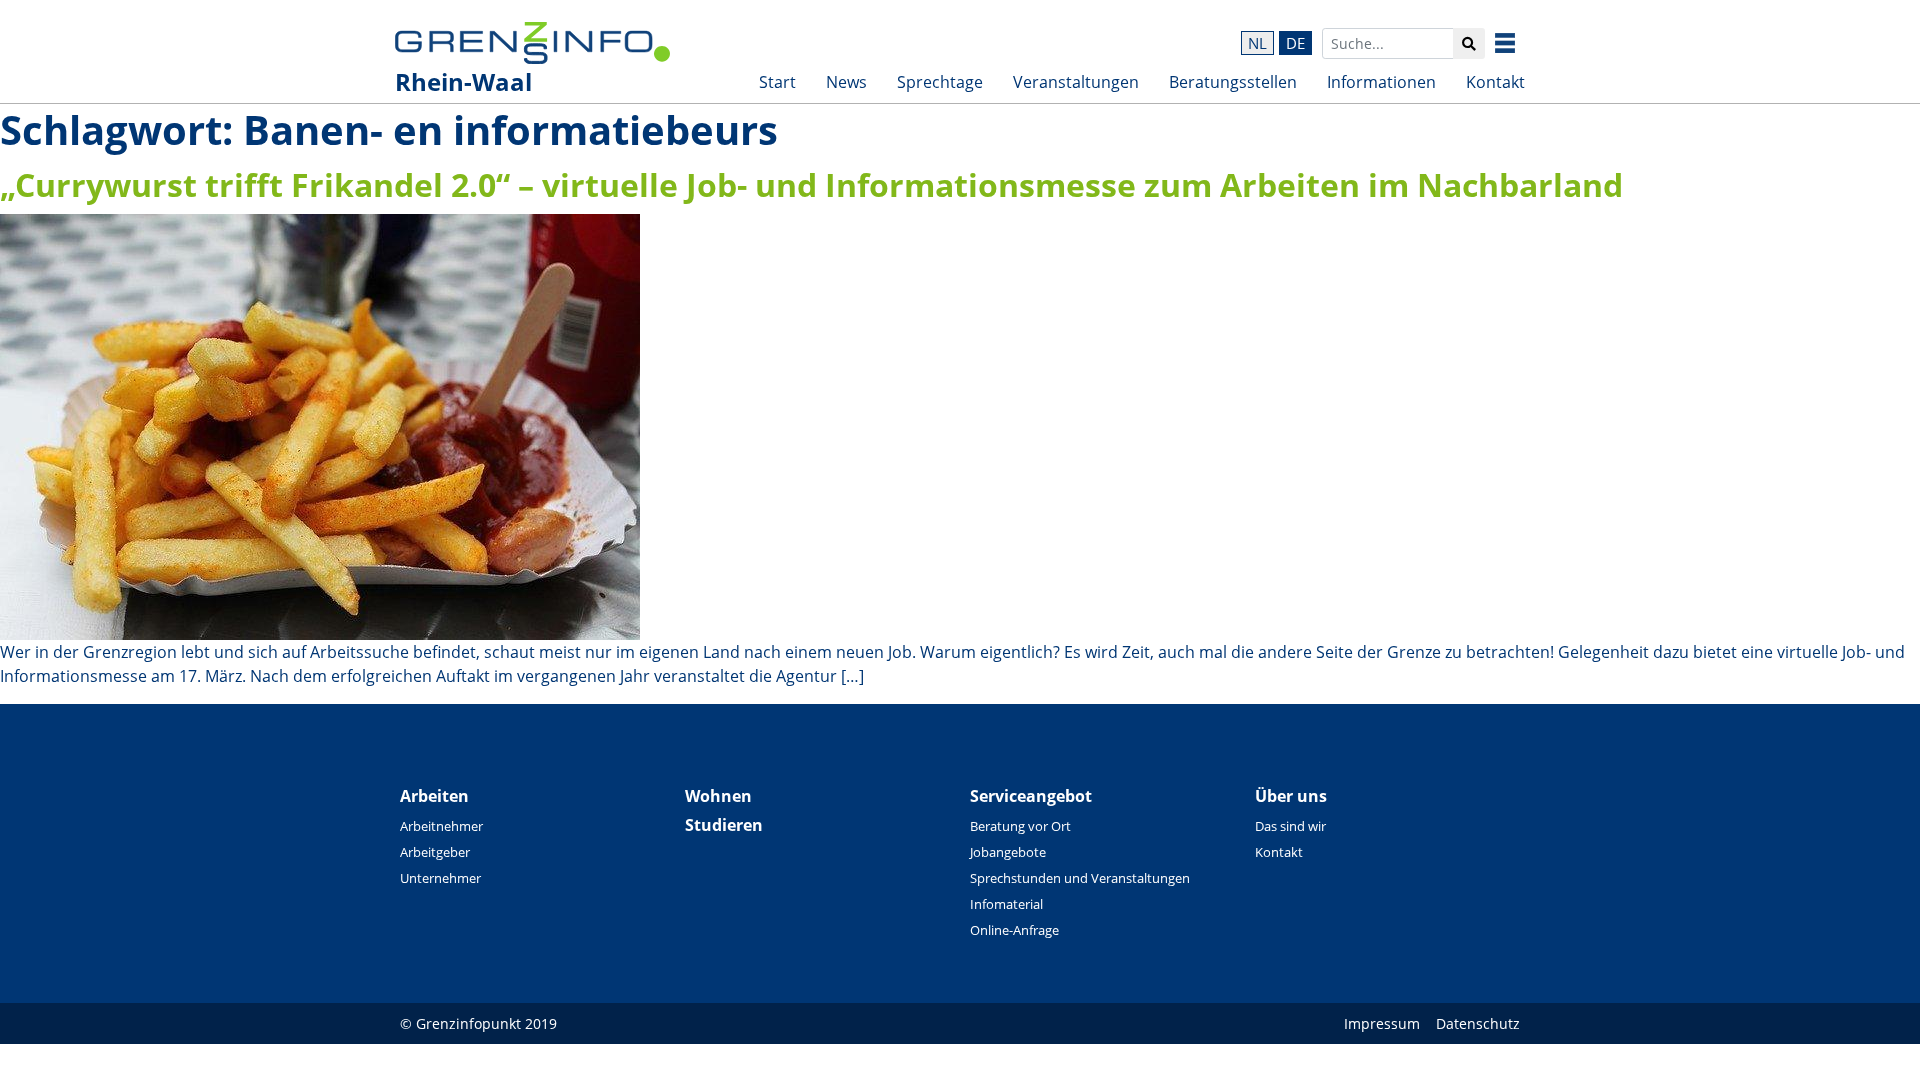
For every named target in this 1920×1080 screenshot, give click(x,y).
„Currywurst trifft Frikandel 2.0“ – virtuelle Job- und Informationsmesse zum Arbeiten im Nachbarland (811, 184)
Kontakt (1495, 82)
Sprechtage (940, 82)
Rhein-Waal (463, 81)
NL (1257, 43)
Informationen (1381, 82)
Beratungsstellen (1233, 82)
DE (1295, 43)
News (846, 82)
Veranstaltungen (1076, 82)
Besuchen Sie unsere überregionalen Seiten (1520, 43)
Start (777, 82)
